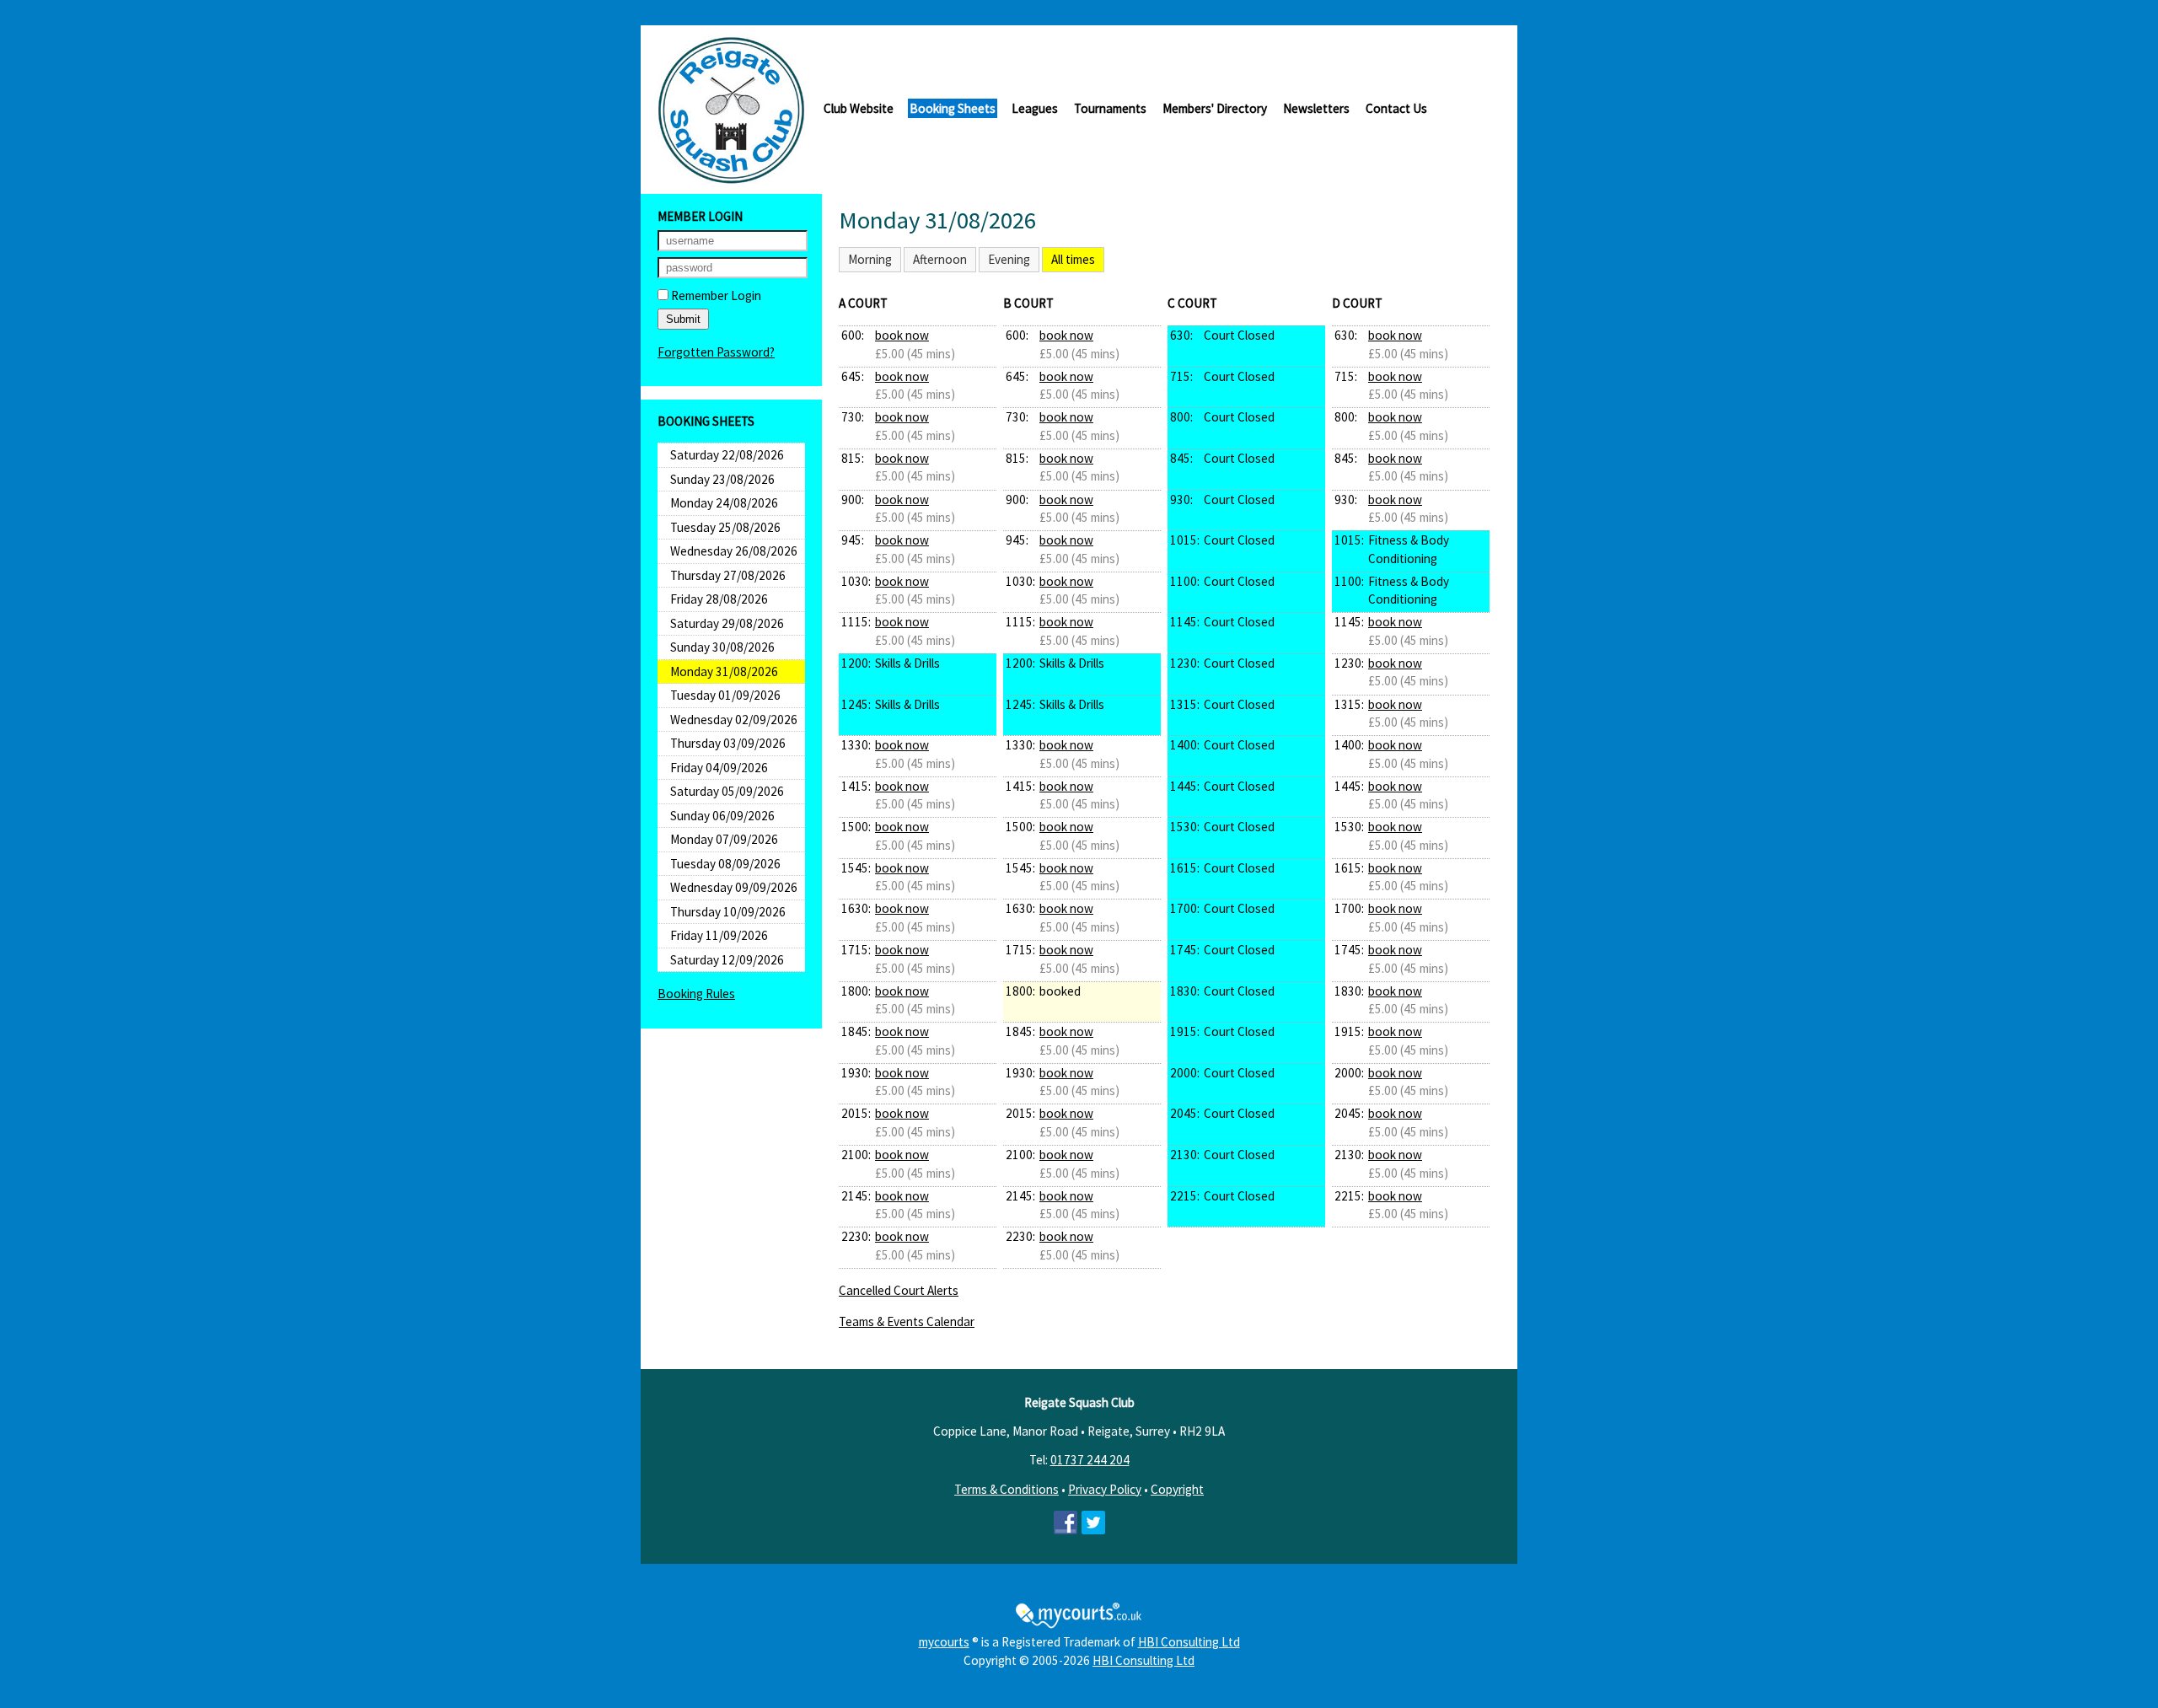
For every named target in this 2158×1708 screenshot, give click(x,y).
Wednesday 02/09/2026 (734, 720)
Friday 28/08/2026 (719, 599)
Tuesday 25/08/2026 (725, 527)
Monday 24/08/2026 (724, 503)
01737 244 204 (1090, 1460)
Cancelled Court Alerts (899, 1290)
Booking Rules (696, 994)
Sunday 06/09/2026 (722, 816)
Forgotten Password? (716, 352)
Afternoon (940, 259)
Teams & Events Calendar (907, 1321)
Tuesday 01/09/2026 (725, 695)
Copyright (1177, 1489)
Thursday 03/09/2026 (728, 743)
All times (1073, 259)
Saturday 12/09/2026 (727, 960)
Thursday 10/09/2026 (728, 912)
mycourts (944, 1642)
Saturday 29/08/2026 (727, 623)
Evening (1009, 259)
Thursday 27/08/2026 (728, 575)
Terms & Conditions (1007, 1489)
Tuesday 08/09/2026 (725, 864)
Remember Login (715, 295)
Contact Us (1396, 108)
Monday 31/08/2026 (724, 671)
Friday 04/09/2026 (719, 768)
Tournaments (1110, 108)
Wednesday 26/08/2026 (734, 551)
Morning (870, 259)
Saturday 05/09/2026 (727, 791)
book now (902, 335)
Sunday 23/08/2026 (722, 479)
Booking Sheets (953, 108)
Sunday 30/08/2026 (722, 647)
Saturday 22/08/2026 (727, 455)
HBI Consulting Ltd (1189, 1642)
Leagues (1035, 108)
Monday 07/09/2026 (724, 839)
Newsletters (1316, 108)
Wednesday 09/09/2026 (734, 887)
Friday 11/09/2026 (719, 935)
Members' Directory (1215, 108)
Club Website (859, 108)
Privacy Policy (1105, 1489)
